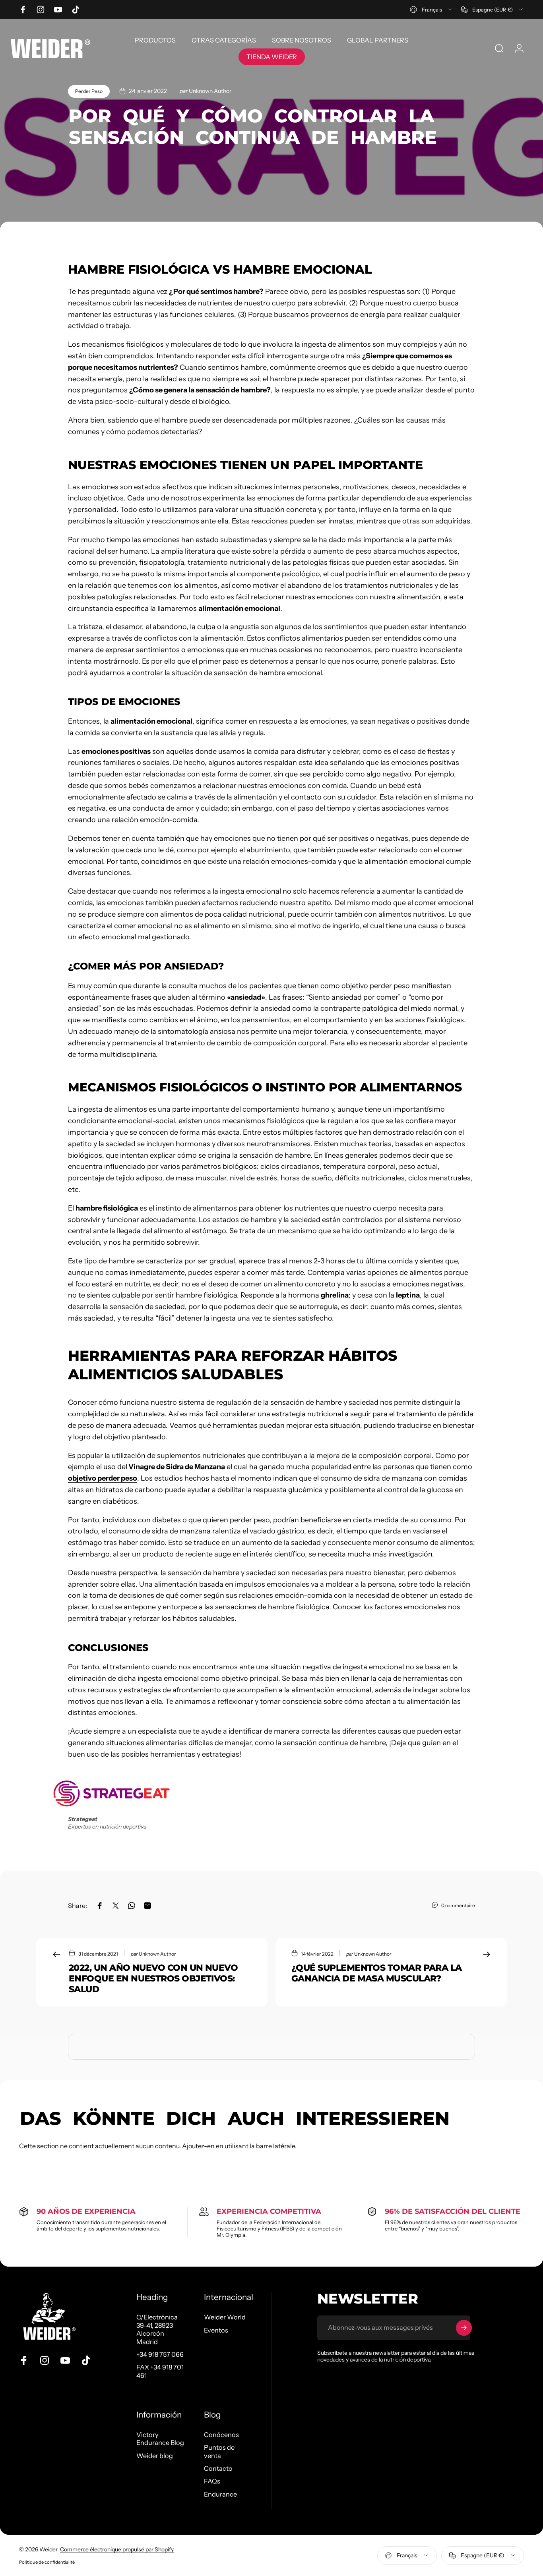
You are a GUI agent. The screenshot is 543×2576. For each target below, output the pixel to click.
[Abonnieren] (464, 2328)
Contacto (218, 2468)
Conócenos (221, 2435)
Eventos (216, 2330)
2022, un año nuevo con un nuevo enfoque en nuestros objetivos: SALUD (153, 1978)
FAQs (212, 2481)
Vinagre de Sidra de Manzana (177, 1467)
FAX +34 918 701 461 (160, 2371)
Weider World (225, 2317)
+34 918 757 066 (160, 2354)
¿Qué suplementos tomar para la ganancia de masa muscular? (377, 1973)
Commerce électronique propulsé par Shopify (117, 2549)
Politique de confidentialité (47, 2562)
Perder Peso (89, 91)
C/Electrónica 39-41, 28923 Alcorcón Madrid (157, 2329)
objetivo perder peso (103, 1478)
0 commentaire (458, 1905)
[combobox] (431, 10)
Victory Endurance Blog (160, 2439)
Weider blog (155, 2456)
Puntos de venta (219, 2451)
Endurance (220, 2494)
